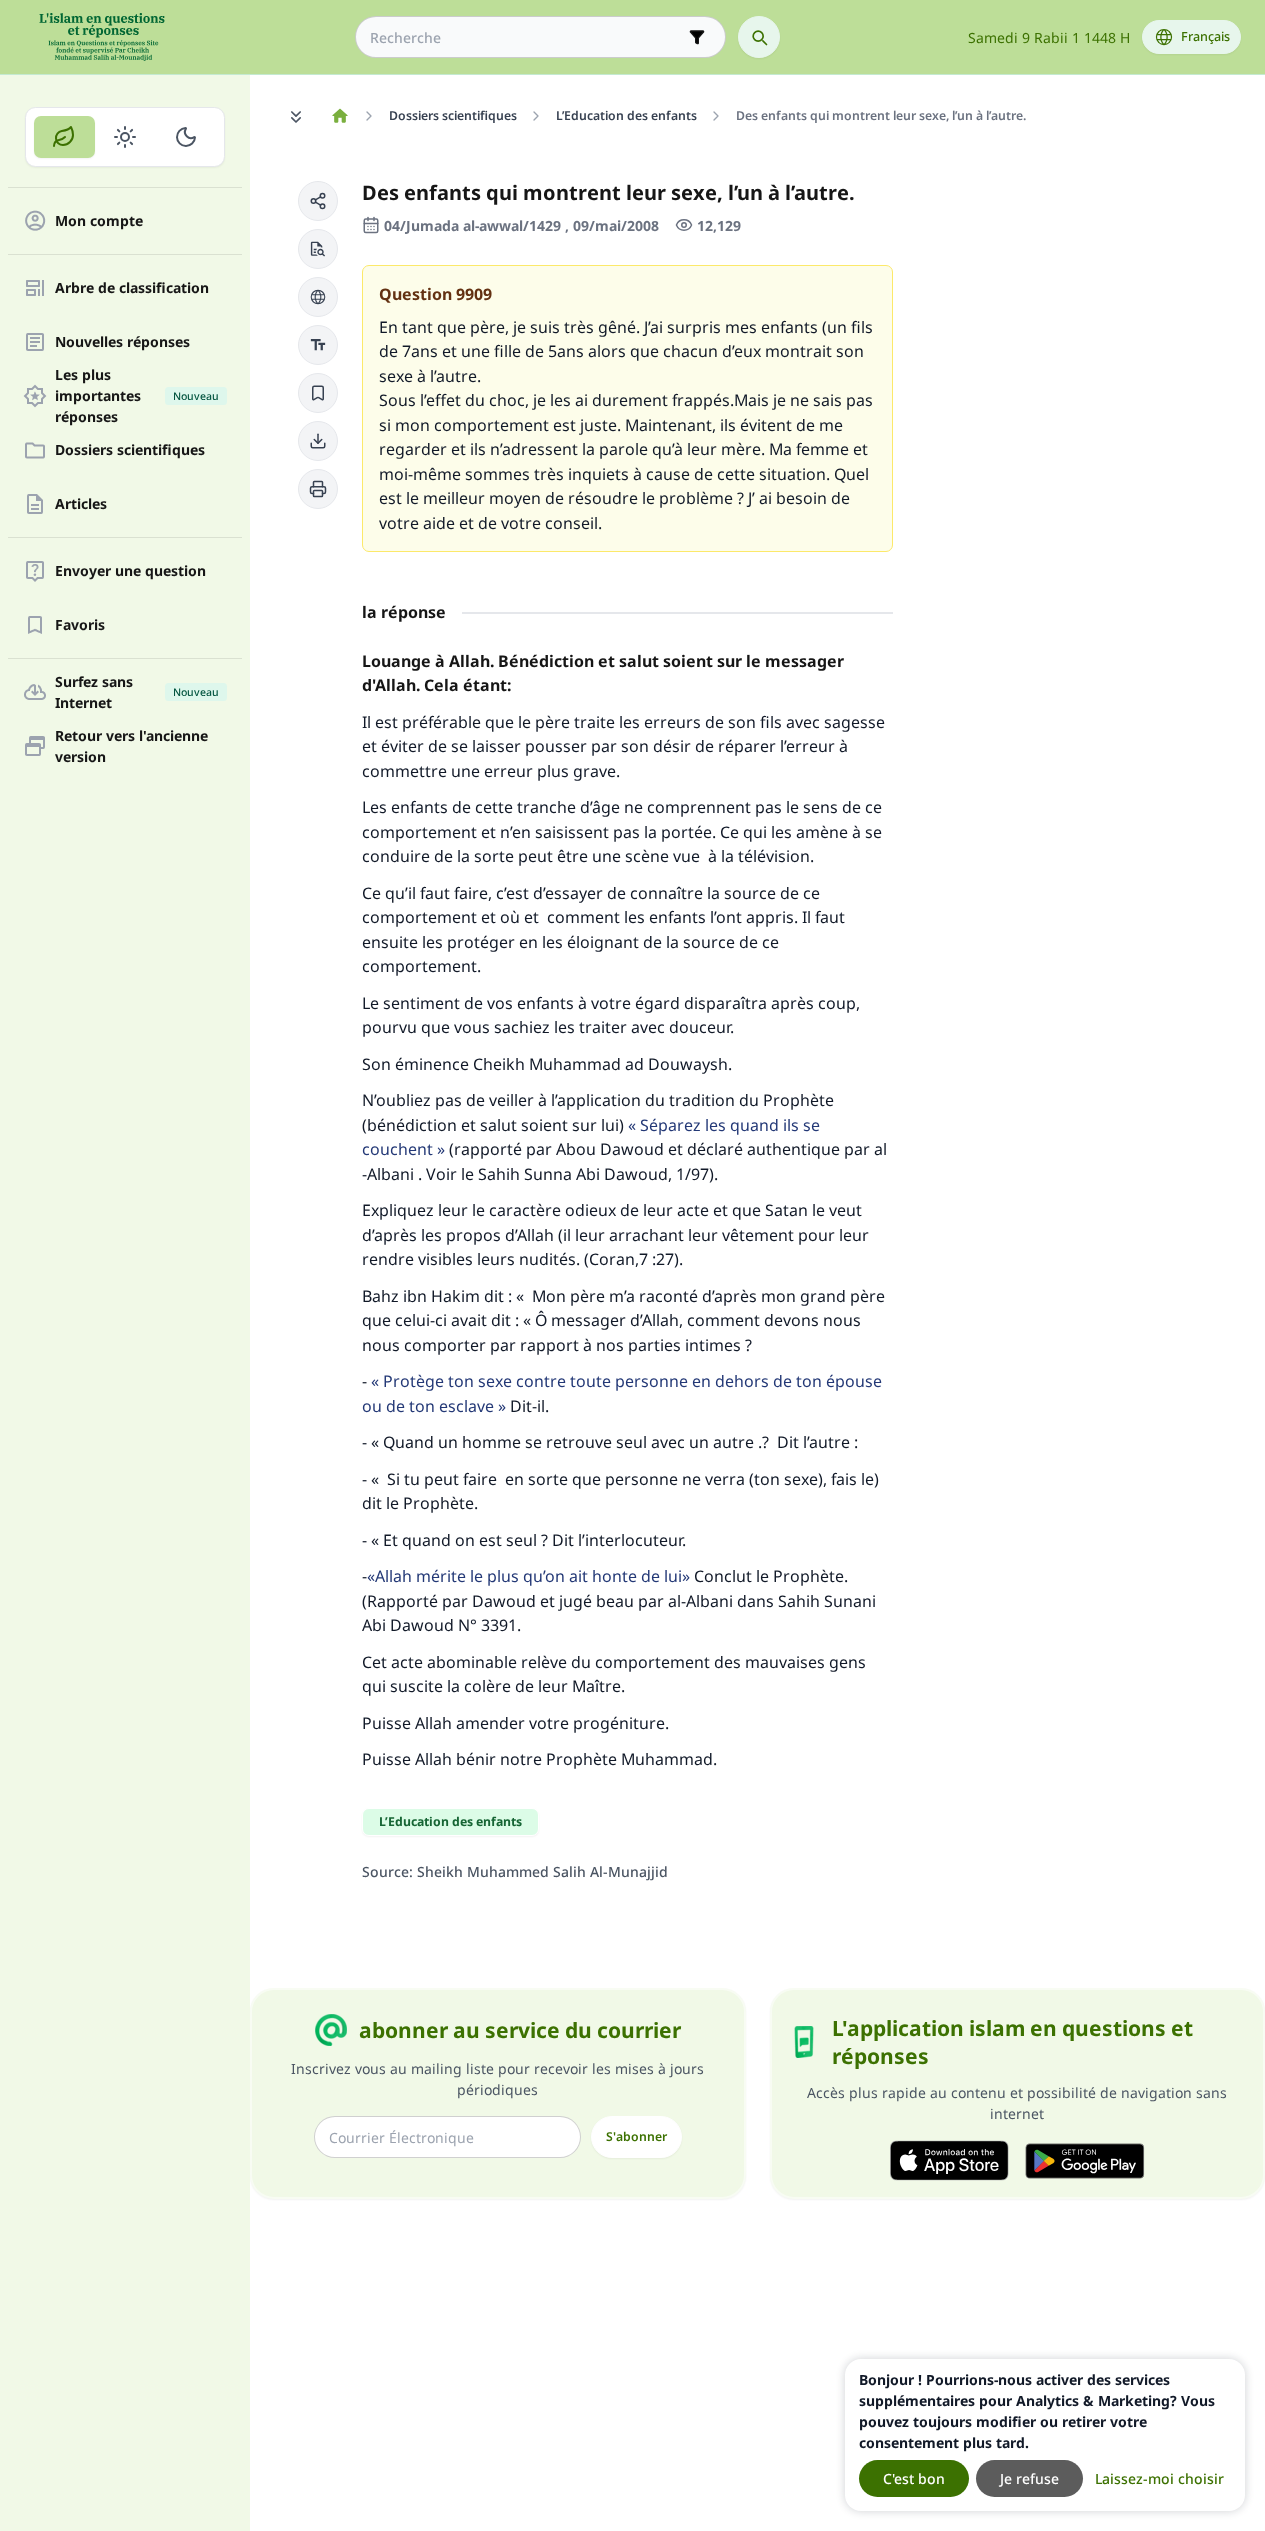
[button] (318, 201)
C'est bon (914, 2478)
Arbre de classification (132, 288)
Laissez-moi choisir (1159, 2478)
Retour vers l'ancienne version (131, 746)
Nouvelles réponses (122, 342)
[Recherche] (759, 37)
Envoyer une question (130, 571)
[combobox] (526, 37)
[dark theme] (185, 137)
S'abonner (636, 2136)
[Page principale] (339, 116)
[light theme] (125, 137)
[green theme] (64, 137)
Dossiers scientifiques (130, 450)
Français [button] (1205, 36)
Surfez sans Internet (137, 692)
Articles (81, 504)
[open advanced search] (697, 37)
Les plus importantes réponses (137, 396)
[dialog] (1045, 2435)
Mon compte (99, 221)
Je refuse (1029, 2478)
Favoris (80, 625)
